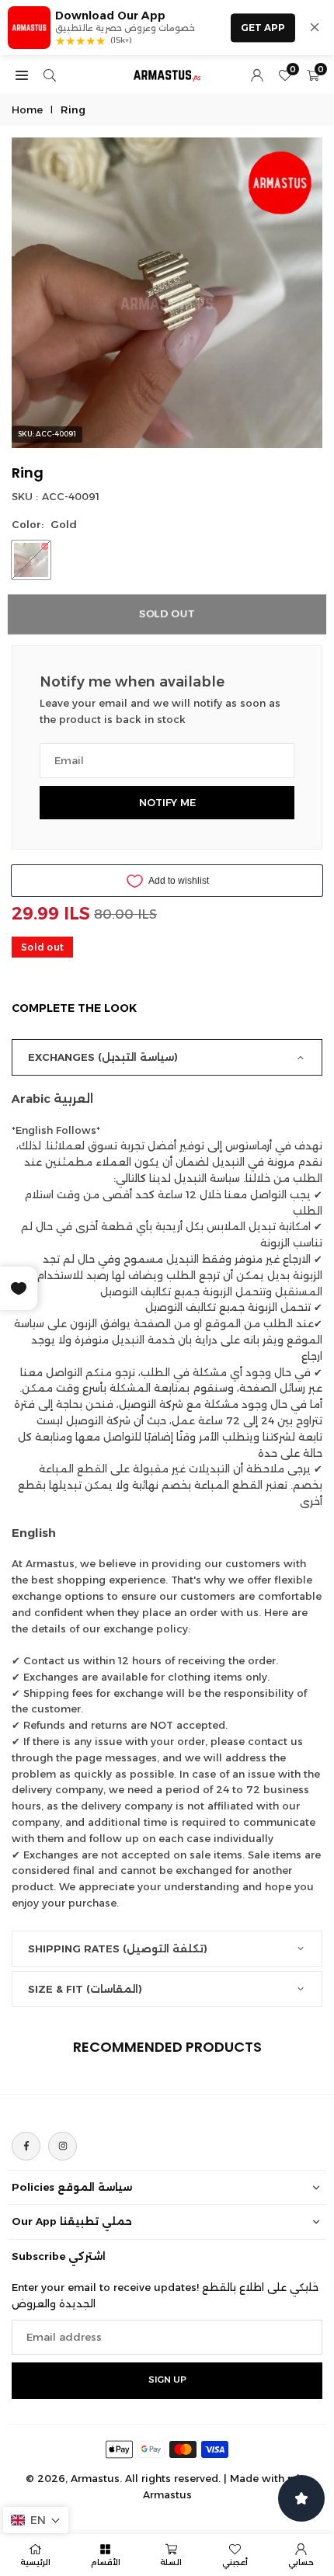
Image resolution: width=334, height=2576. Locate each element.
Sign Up (167, 2380)
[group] (167, 293)
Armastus (167, 2494)
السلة (171, 2562)
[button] (36, 2520)
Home (27, 110)
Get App (263, 28)
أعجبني (235, 2562)
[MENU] (22, 75)
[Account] (257, 75)
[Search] (50, 75)
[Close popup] (315, 27)
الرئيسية (35, 2562)
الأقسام (106, 2562)
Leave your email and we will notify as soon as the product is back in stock (160, 711)
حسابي (301, 2562)
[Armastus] (168, 73)
